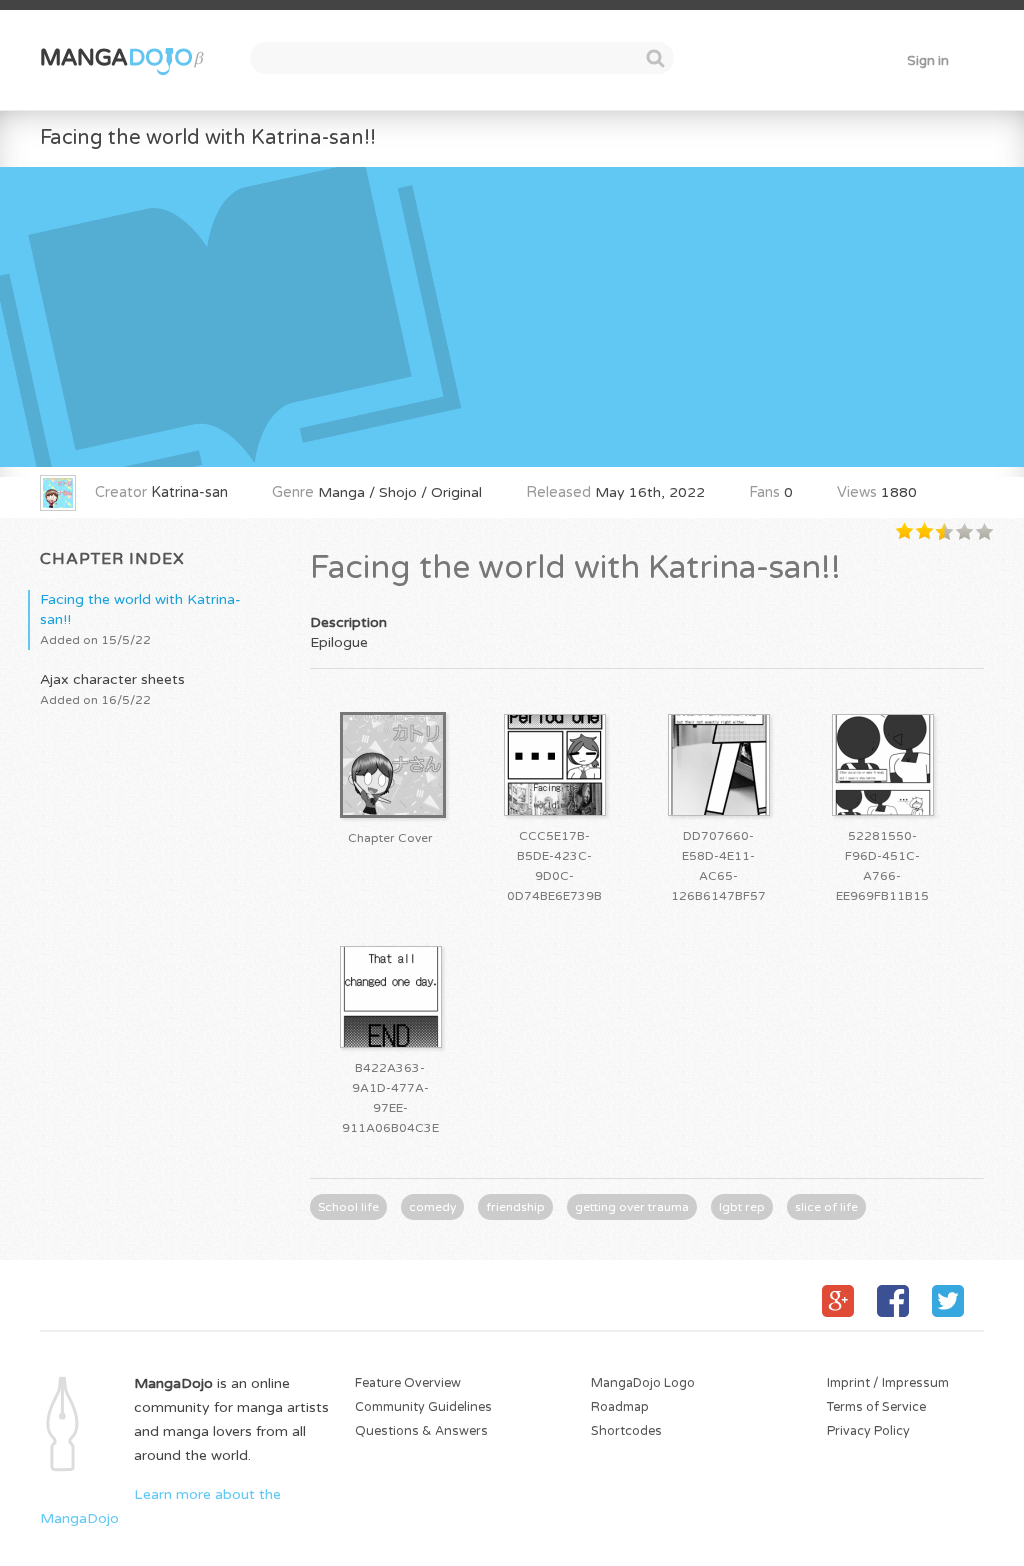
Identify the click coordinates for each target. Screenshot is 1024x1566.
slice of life (826, 1207)
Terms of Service (876, 1407)
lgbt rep (742, 1207)
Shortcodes (626, 1431)
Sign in (928, 61)
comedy (432, 1207)
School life (348, 1207)
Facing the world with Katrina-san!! (208, 137)
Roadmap (620, 1407)
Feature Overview (408, 1383)
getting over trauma (632, 1207)
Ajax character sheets (112, 689)
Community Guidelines (423, 1407)
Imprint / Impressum (888, 1383)
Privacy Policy (868, 1431)
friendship (515, 1207)
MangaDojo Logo (643, 1383)
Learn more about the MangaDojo (160, 1506)
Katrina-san (189, 492)
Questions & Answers (421, 1431)
